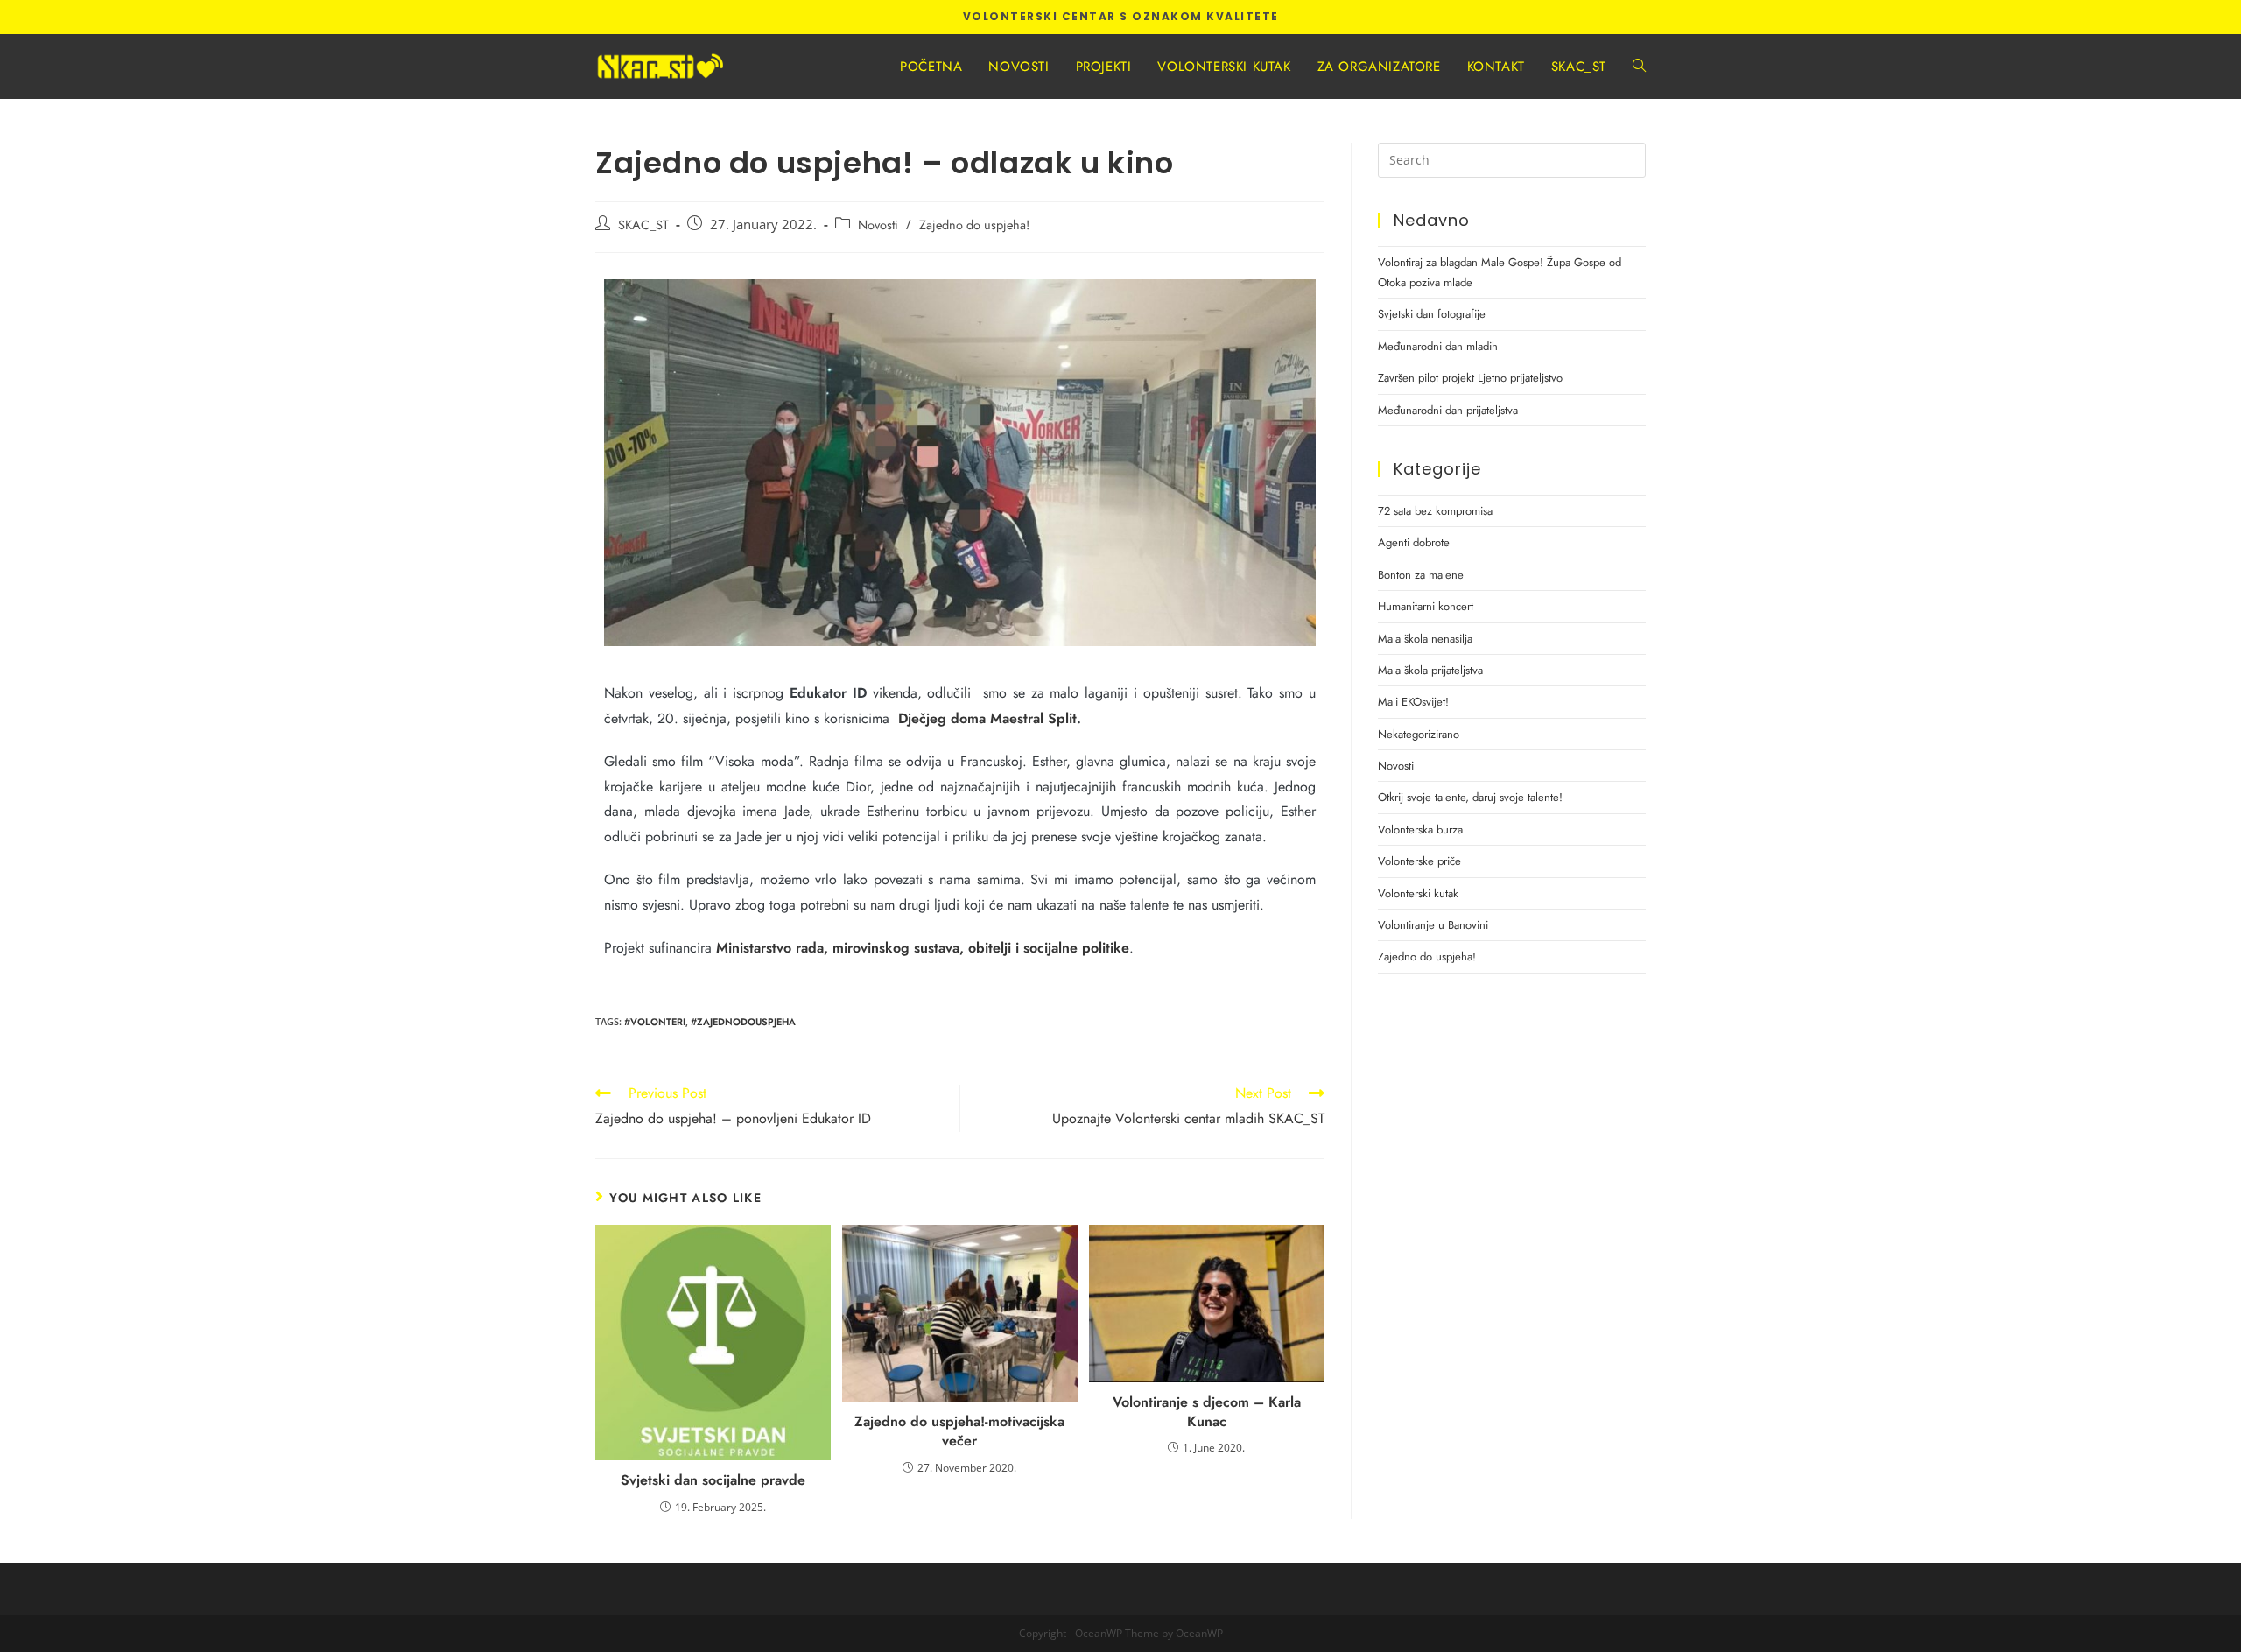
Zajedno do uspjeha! (974, 225)
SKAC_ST (643, 225)
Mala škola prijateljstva (1430, 670)
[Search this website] (1512, 158)
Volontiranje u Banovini (1433, 925)
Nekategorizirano (1419, 734)
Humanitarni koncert (1426, 606)
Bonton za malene (1421, 575)
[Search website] (1639, 67)
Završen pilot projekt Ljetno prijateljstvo (1470, 378)
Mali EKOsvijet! (1413, 702)
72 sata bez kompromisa (1435, 511)
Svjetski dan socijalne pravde (713, 1480)
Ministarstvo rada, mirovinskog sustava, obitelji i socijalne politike (923, 948)
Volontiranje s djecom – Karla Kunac (1207, 1412)
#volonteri (655, 1022)
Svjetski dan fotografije (1432, 314)
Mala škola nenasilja (1425, 639)
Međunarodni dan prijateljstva (1448, 410)
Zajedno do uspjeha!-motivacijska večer (959, 1431)
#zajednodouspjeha (743, 1022)
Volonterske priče (1419, 861)
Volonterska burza (1420, 830)
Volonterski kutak (1418, 893)
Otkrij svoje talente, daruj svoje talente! (1470, 797)
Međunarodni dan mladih (1438, 346)
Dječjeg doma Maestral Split (987, 718)
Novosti (878, 225)
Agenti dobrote (1414, 542)
